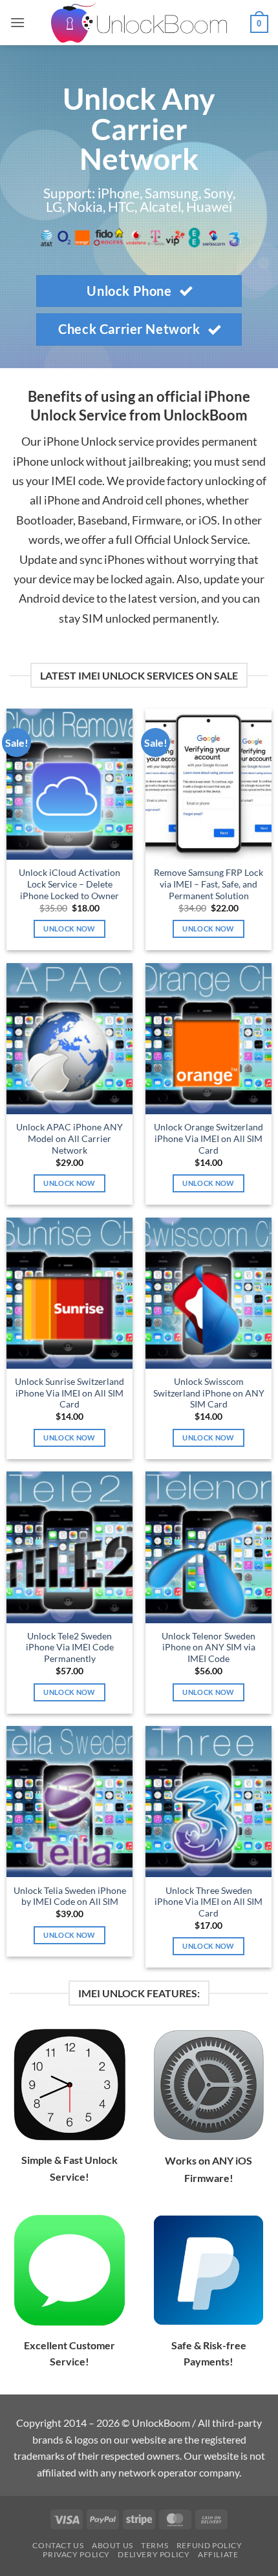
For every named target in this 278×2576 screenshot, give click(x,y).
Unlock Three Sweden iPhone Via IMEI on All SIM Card (208, 1902)
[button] (17, 22)
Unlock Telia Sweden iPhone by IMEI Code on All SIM (70, 1896)
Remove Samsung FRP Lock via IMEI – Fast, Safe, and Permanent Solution (208, 884)
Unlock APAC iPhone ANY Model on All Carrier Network (69, 1138)
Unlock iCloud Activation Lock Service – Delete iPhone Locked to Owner (69, 884)
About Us (112, 2545)
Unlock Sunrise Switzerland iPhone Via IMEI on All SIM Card (69, 1393)
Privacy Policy (76, 2554)
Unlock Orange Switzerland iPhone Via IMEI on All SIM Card (208, 1138)
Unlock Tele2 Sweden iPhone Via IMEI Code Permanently (70, 1647)
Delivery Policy (154, 2554)
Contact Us (58, 2545)
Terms (155, 2545)
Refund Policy (209, 2545)
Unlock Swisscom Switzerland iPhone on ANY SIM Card (209, 1393)
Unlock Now (69, 929)
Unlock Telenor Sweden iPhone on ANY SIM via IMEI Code (208, 1647)
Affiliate (218, 2554)
